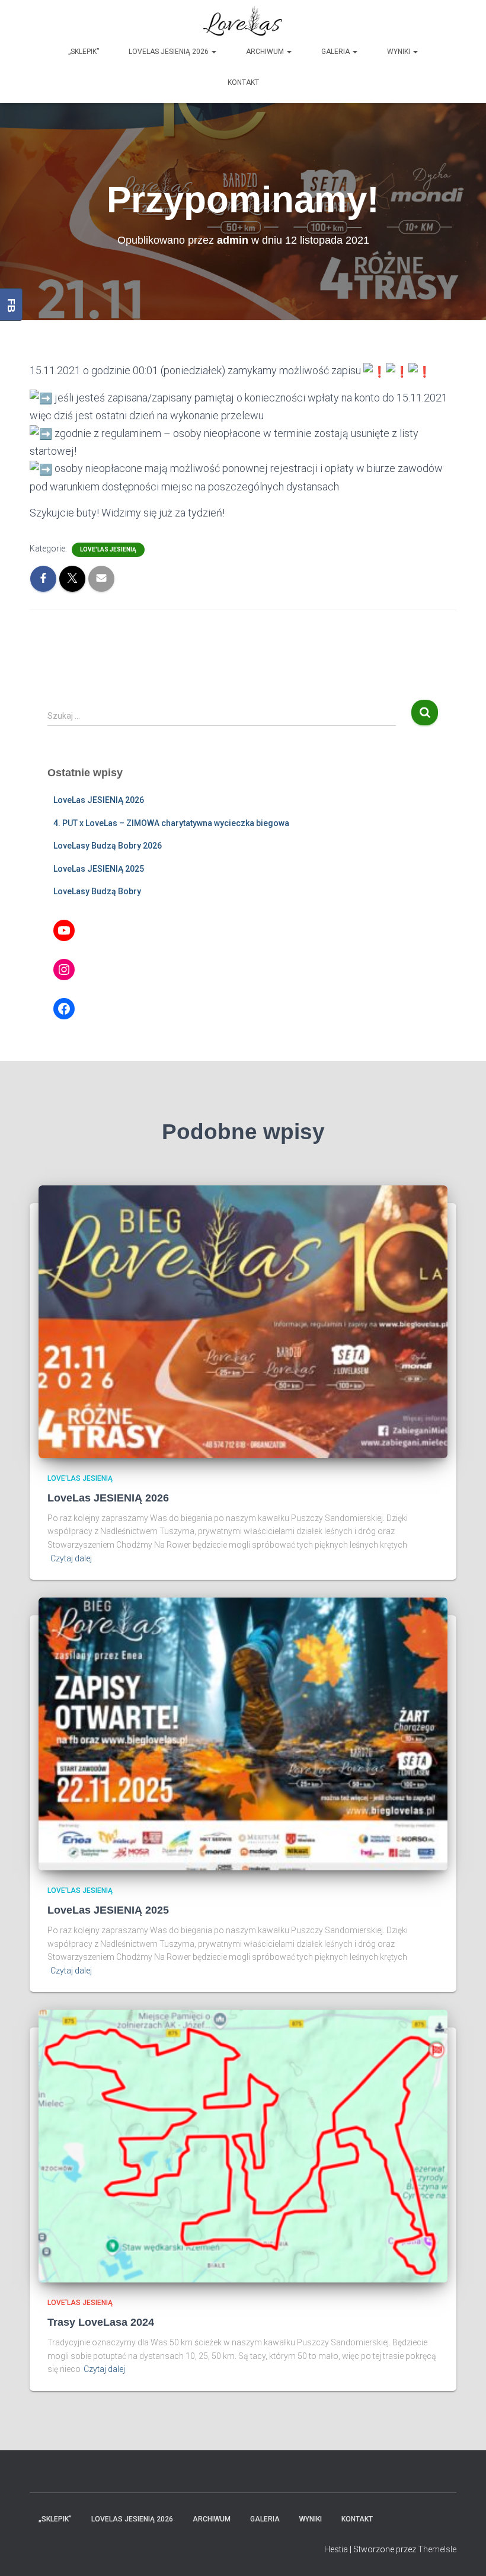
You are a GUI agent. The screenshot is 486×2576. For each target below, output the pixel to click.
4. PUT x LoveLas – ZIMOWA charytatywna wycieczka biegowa (171, 823)
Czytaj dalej (71, 1558)
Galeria (336, 52)
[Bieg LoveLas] (243, 21)
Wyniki (399, 52)
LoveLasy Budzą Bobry (97, 891)
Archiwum (266, 52)
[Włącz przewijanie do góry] (463, 2552)
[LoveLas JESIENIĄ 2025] (243, 1733)
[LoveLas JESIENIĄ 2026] (243, 1321)
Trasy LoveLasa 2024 (101, 2322)
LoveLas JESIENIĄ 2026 (170, 52)
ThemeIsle (437, 2549)
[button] (213, 52)
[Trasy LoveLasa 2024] (243, 2145)
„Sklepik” (84, 52)
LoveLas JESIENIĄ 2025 (99, 869)
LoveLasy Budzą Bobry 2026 (108, 846)
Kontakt (243, 82)
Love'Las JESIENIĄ (108, 549)
